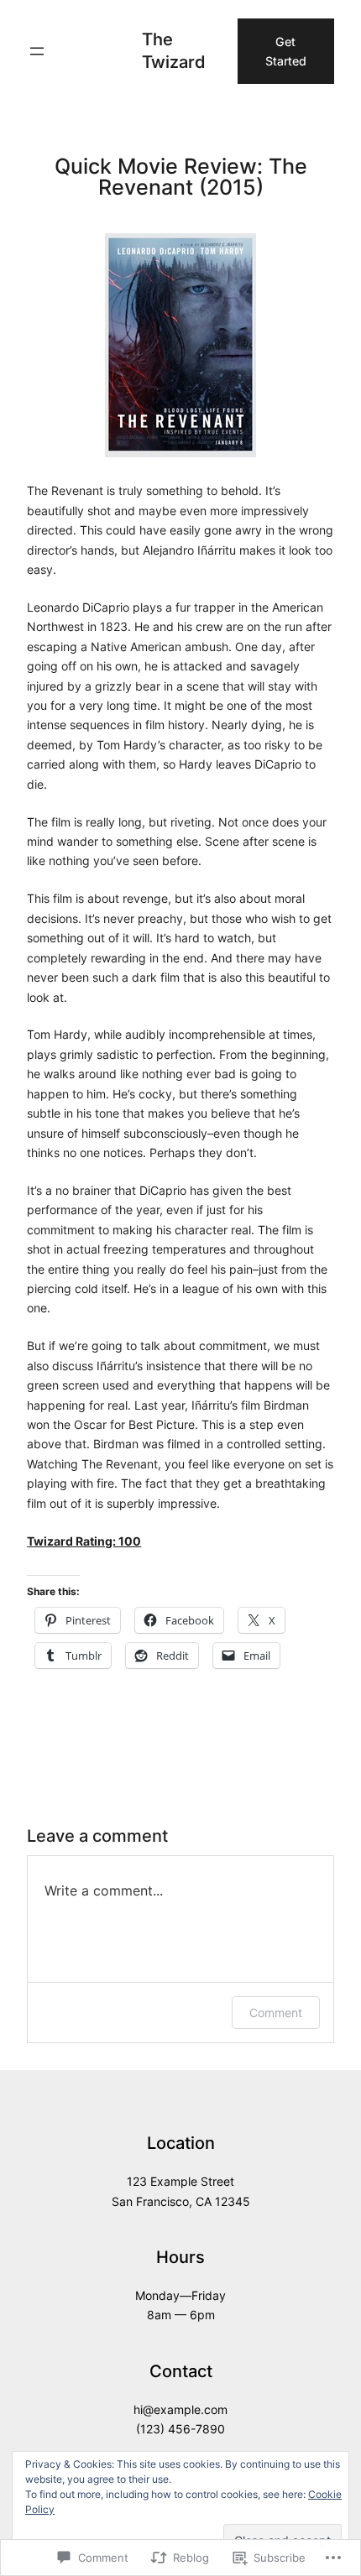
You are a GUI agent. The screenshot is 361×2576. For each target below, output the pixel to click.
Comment (276, 2013)
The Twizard (173, 50)
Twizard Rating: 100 (84, 1541)
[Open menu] (37, 51)
